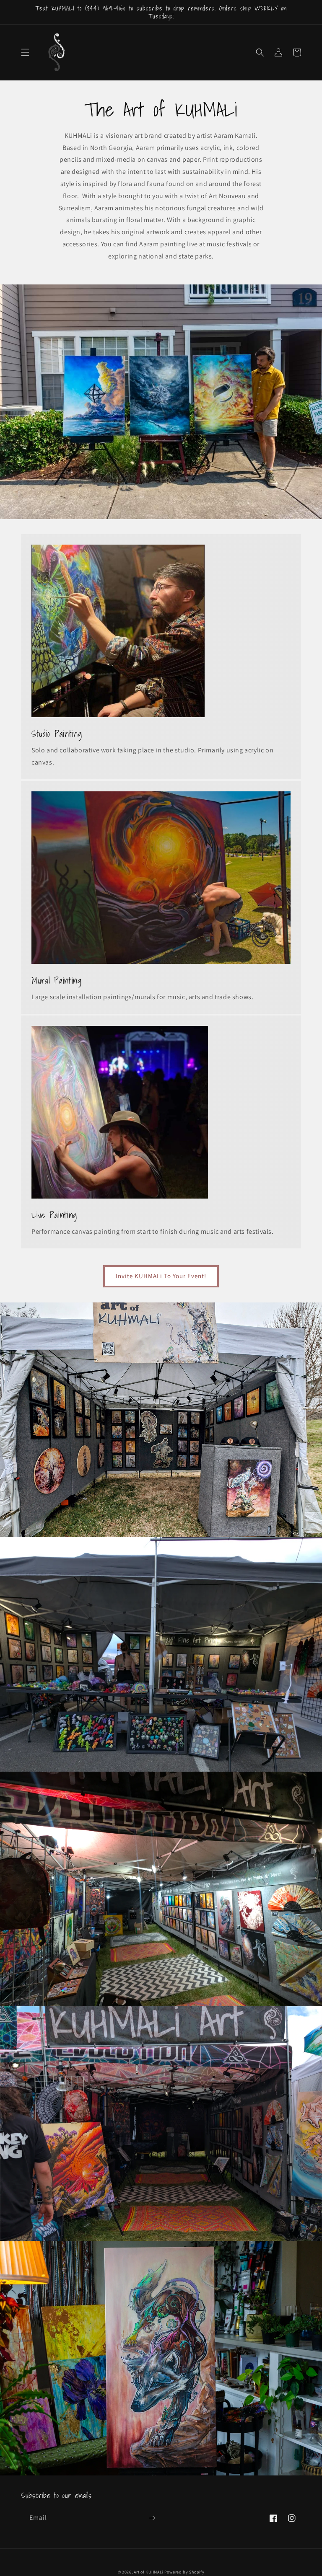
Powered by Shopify (184, 2572)
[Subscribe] (152, 2518)
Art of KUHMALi (148, 2572)
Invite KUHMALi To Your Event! (161, 1276)
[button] (25, 52)
